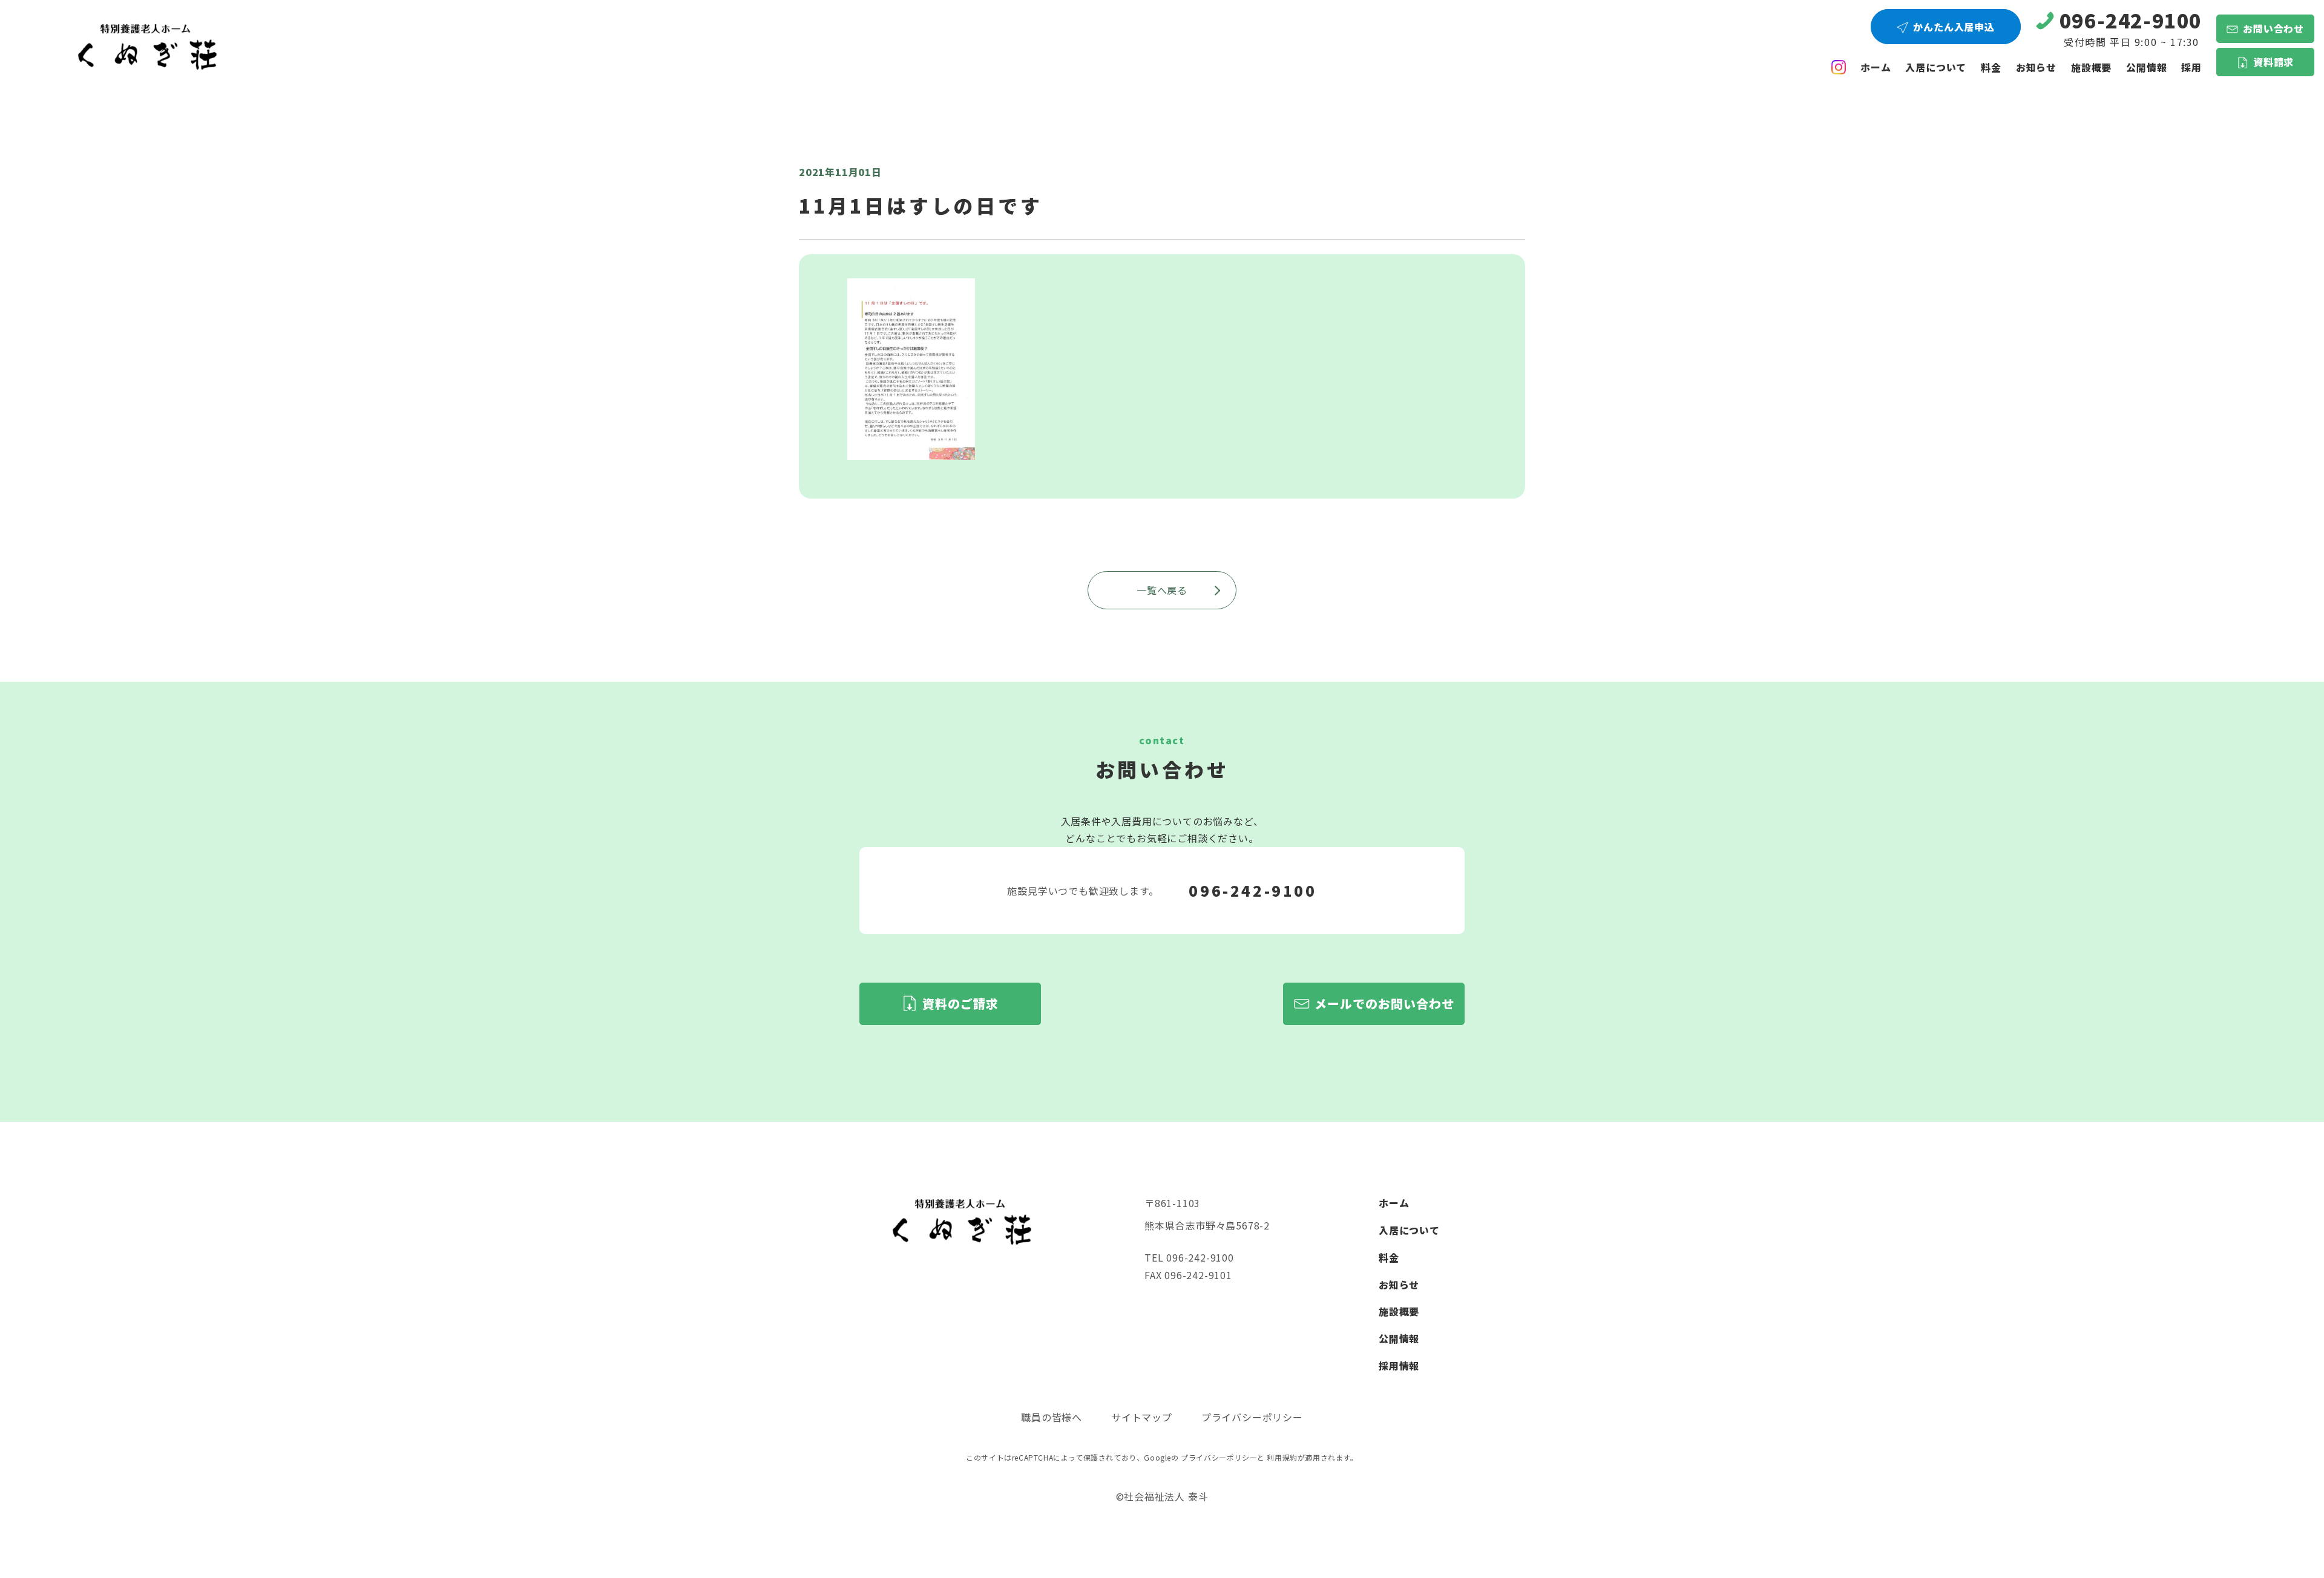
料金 (1991, 67)
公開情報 (1399, 1338)
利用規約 (1282, 1457)
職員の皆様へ (1052, 1417)
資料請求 (2273, 62)
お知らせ (2036, 67)
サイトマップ (1142, 1417)
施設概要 (2091, 67)
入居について (1936, 67)
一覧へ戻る (1162, 590)
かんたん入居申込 (1954, 27)
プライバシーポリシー (1252, 1417)
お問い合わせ (2273, 28)
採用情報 (1399, 1366)
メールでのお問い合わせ (1384, 1003)
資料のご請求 (960, 1003)
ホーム (1876, 67)
